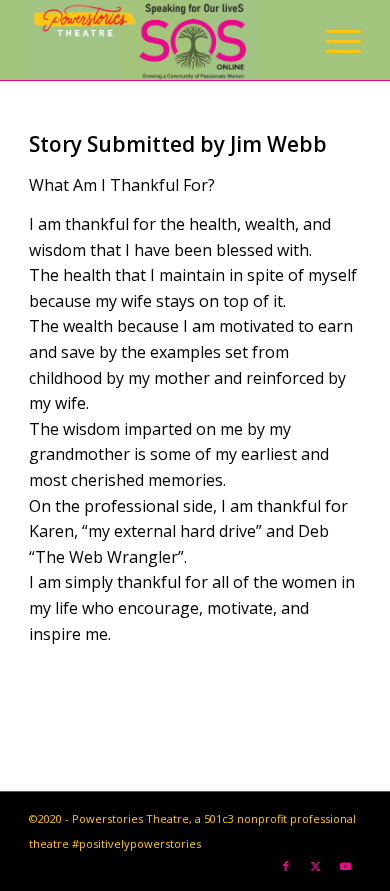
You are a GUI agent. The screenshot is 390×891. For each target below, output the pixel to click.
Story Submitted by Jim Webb (178, 144)
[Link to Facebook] (286, 866)
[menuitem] (333, 40)
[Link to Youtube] (346, 866)
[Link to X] (316, 866)
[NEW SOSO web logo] (161, 40)
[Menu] (333, 40)
